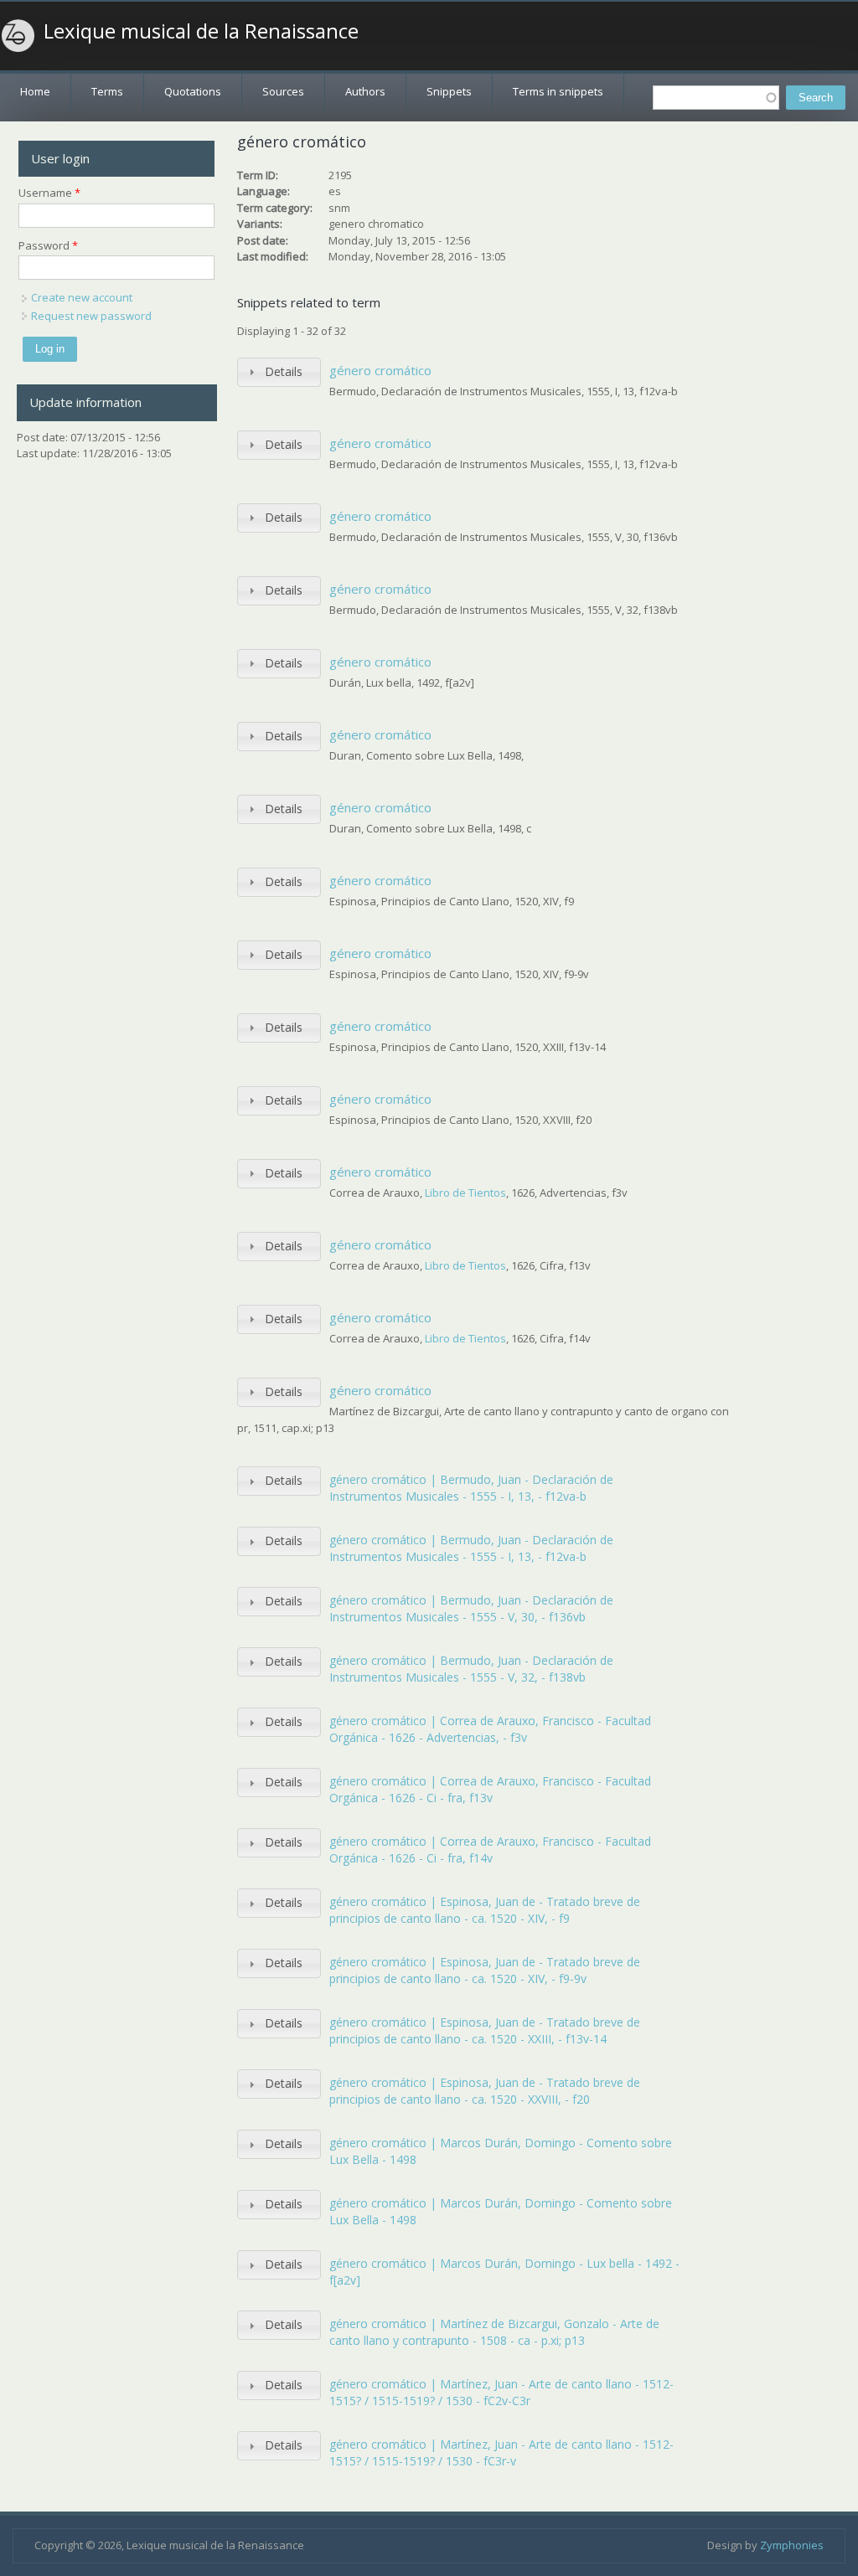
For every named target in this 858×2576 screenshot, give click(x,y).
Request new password (91, 316)
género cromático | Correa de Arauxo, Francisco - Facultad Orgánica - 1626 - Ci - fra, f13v (490, 1789)
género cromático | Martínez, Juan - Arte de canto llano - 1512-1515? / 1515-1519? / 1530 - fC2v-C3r (501, 2392)
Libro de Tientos (465, 1193)
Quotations (193, 91)
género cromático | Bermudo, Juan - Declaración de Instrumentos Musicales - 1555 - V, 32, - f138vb (471, 1669)
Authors (365, 91)
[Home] (18, 36)
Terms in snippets (558, 91)
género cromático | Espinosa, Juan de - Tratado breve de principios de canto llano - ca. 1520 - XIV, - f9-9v (485, 1970)
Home (35, 91)
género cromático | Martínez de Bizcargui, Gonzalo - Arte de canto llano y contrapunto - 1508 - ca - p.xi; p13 (494, 2332)
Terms (107, 91)
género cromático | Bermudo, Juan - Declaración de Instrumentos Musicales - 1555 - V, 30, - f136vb (471, 1608)
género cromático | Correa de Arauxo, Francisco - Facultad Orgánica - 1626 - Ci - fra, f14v (490, 1850)
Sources (283, 91)
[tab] (279, 372)
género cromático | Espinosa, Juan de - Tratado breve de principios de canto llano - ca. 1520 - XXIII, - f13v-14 (485, 2030)
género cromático (380, 370)
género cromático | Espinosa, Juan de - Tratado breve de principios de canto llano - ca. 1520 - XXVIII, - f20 (485, 2091)
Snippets (449, 91)
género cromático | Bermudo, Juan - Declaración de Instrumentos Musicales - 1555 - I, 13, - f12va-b (471, 1488)
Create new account (82, 297)
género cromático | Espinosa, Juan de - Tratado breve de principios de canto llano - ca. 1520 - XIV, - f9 (485, 1910)
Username (49, 193)
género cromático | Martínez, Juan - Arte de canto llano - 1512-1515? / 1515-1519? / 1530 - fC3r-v (501, 2452)
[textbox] (716, 98)
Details (284, 371)
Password (48, 245)
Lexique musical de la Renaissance (201, 31)
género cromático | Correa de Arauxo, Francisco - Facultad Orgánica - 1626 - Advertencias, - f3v (490, 1729)
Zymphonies (792, 2545)
